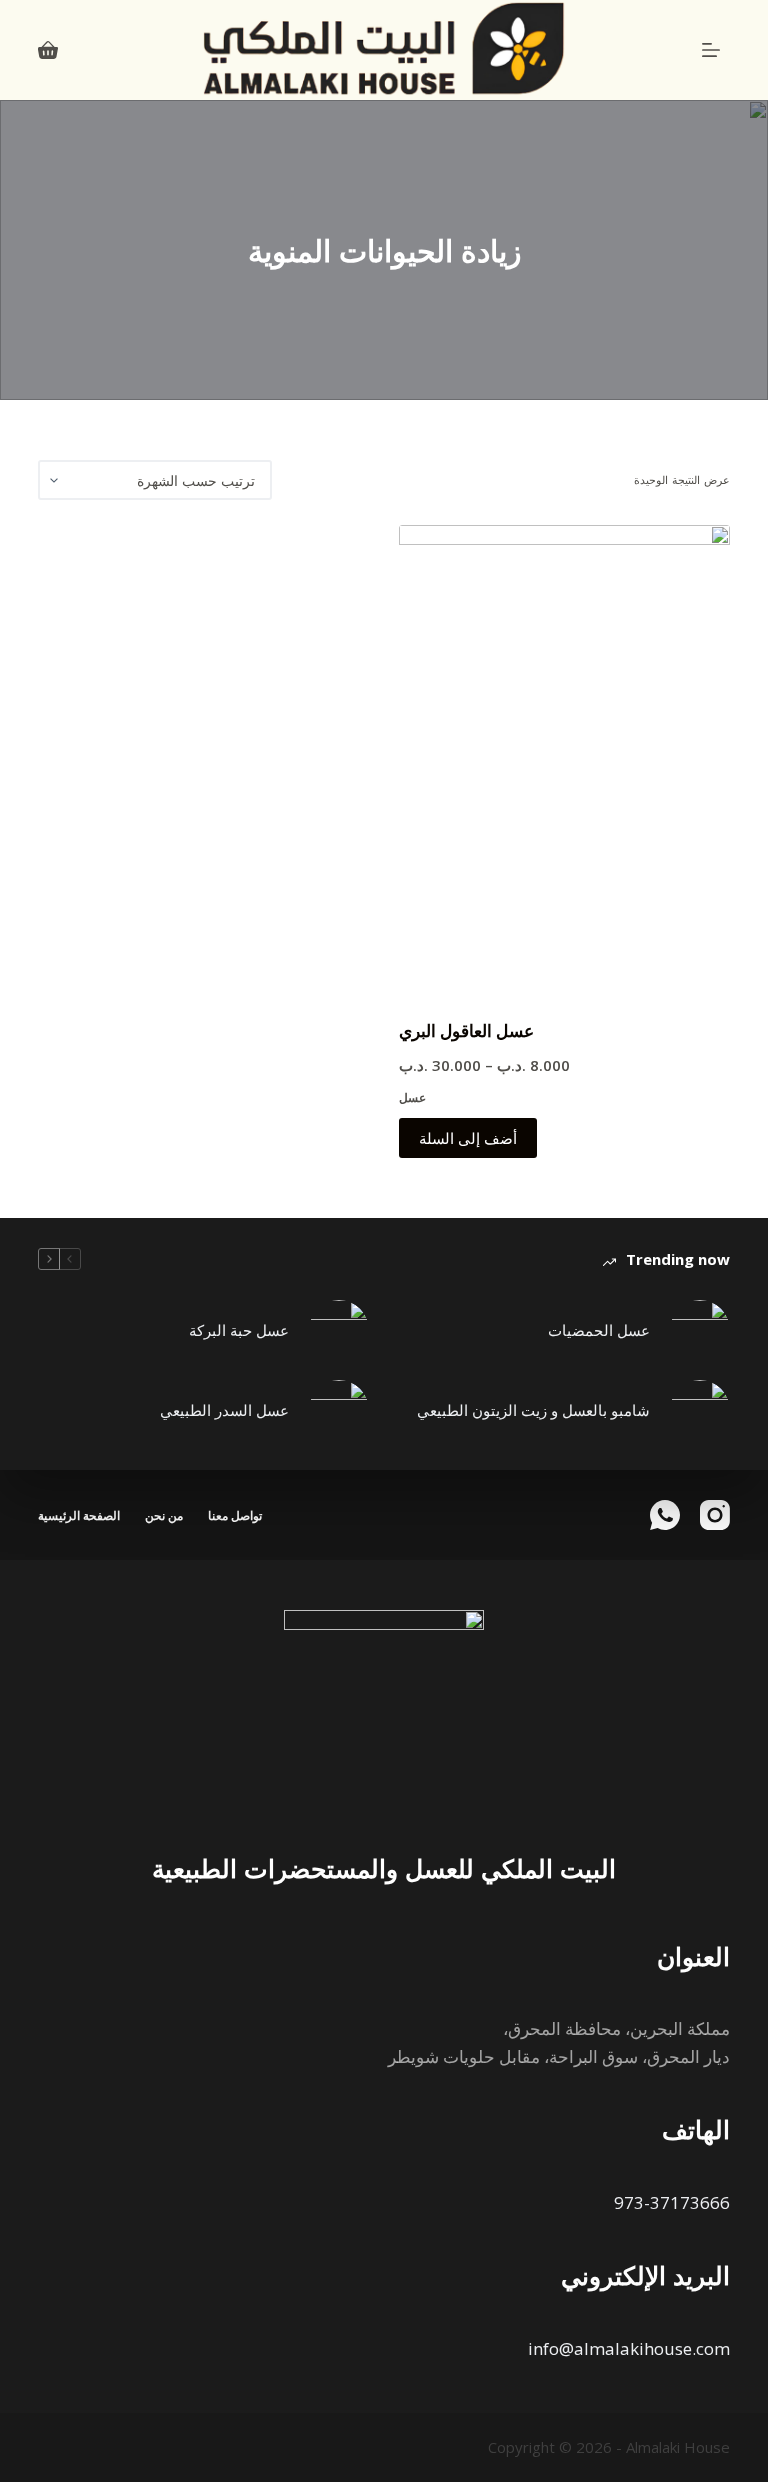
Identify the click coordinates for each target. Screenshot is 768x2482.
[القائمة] (711, 50)
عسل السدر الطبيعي (224, 1410)
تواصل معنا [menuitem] (235, 1516)
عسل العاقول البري (466, 1030)
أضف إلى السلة (468, 1138)
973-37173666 (672, 2202)
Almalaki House (678, 2447)
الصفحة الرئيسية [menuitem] (79, 1516)
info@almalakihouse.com (629, 2348)
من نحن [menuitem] (164, 1516)
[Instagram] (715, 1515)
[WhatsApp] (665, 1515)
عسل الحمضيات (599, 1330)
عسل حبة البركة (239, 1330)
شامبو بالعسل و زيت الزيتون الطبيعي (533, 1410)
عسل (412, 1097)
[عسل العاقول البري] (564, 759)
